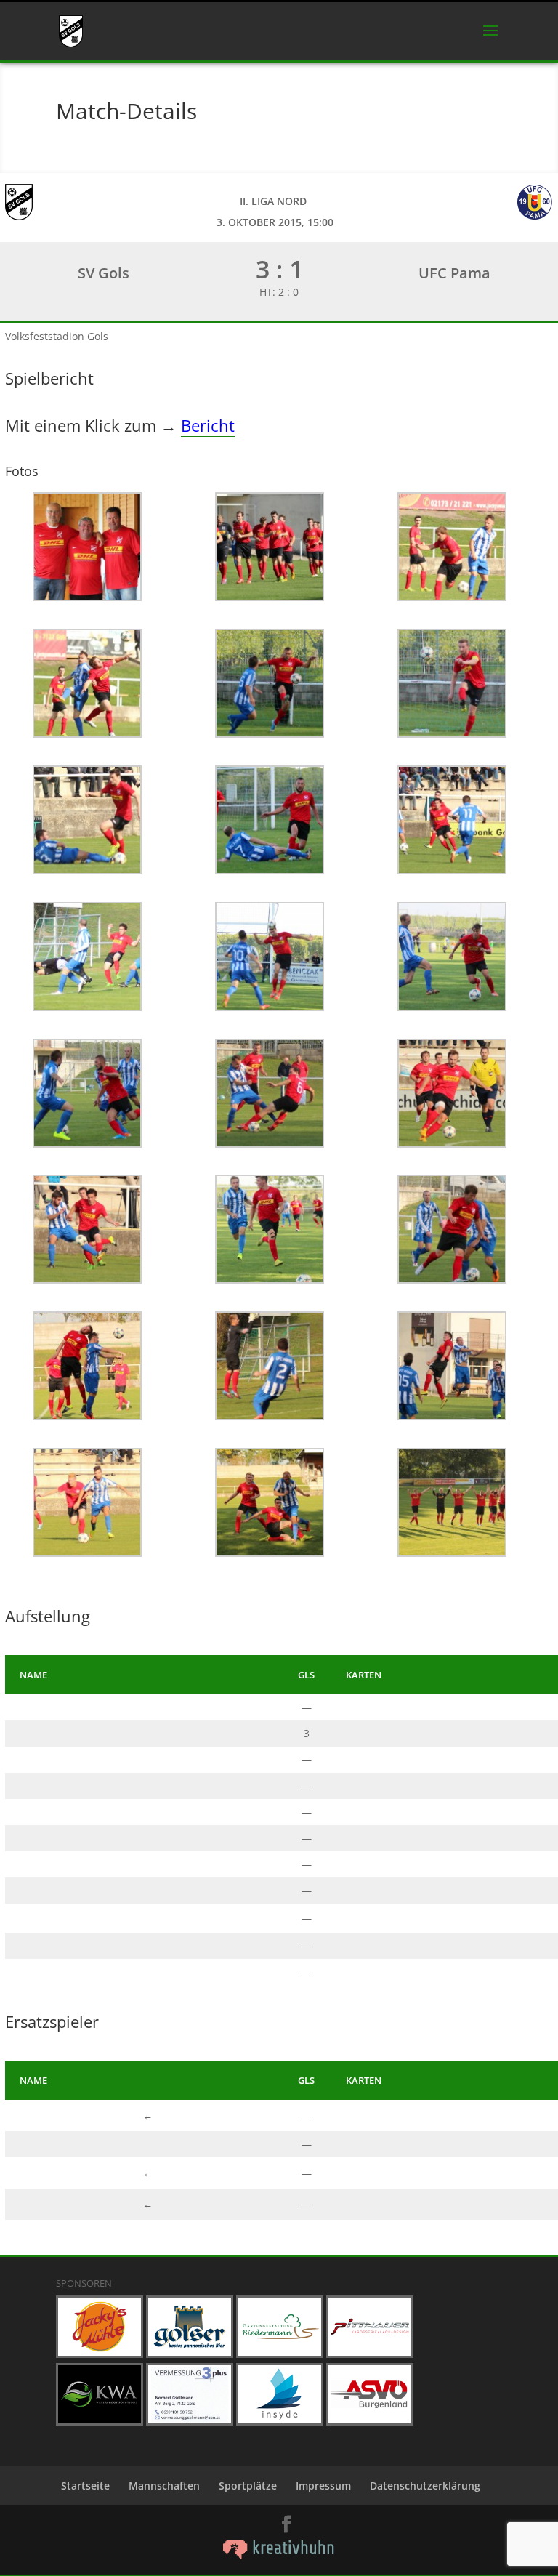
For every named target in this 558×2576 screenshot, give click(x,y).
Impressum (323, 2486)
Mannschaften (164, 2486)
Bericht (208, 425)
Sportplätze (248, 2486)
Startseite (85, 2486)
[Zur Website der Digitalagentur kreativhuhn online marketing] (279, 2555)
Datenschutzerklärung (425, 2486)
